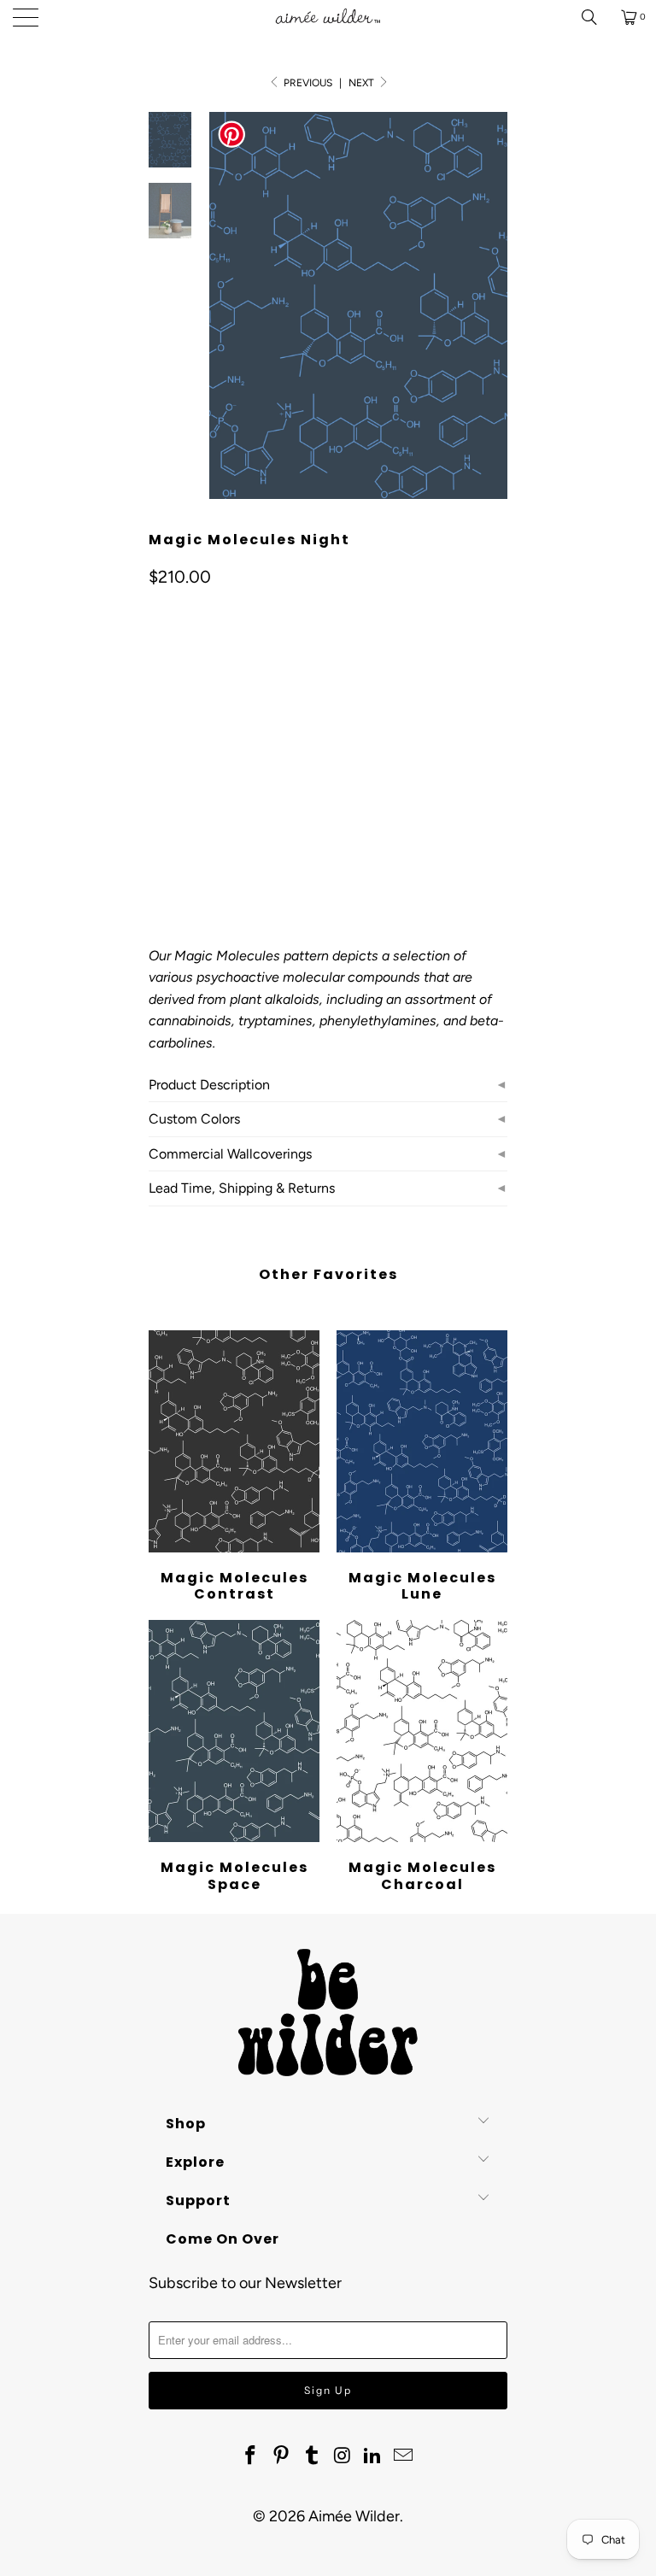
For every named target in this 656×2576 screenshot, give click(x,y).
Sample (293, 752)
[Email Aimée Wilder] (403, 2456)
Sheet (228, 752)
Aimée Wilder (354, 2516)
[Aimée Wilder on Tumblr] (312, 2456)
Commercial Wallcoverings (230, 1154)
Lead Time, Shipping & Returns (242, 1188)
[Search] (595, 17)
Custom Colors (194, 1119)
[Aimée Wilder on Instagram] (343, 2456)
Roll (172, 752)
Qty (158, 802)
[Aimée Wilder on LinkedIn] (373, 2456)
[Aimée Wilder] (328, 17)
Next (363, 83)
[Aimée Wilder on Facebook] (251, 2456)
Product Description (209, 1085)
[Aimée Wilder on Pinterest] (282, 2456)
